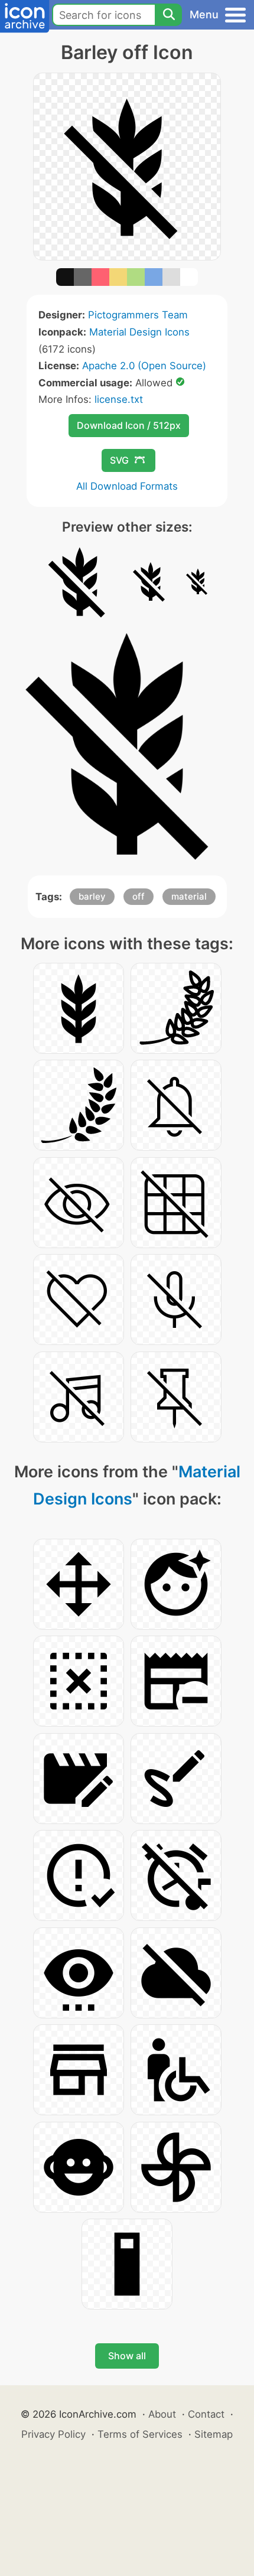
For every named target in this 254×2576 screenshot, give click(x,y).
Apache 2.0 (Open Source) (144, 366)
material (189, 896)
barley (92, 896)
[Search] (168, 15)
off (139, 896)
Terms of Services (140, 2434)
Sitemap (214, 2434)
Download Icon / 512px (129, 425)
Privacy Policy (53, 2434)
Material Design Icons (139, 332)
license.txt (119, 399)
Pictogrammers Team (138, 315)
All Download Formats (127, 486)
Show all (127, 2356)
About (162, 2414)
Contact (206, 2414)
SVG (119, 460)
